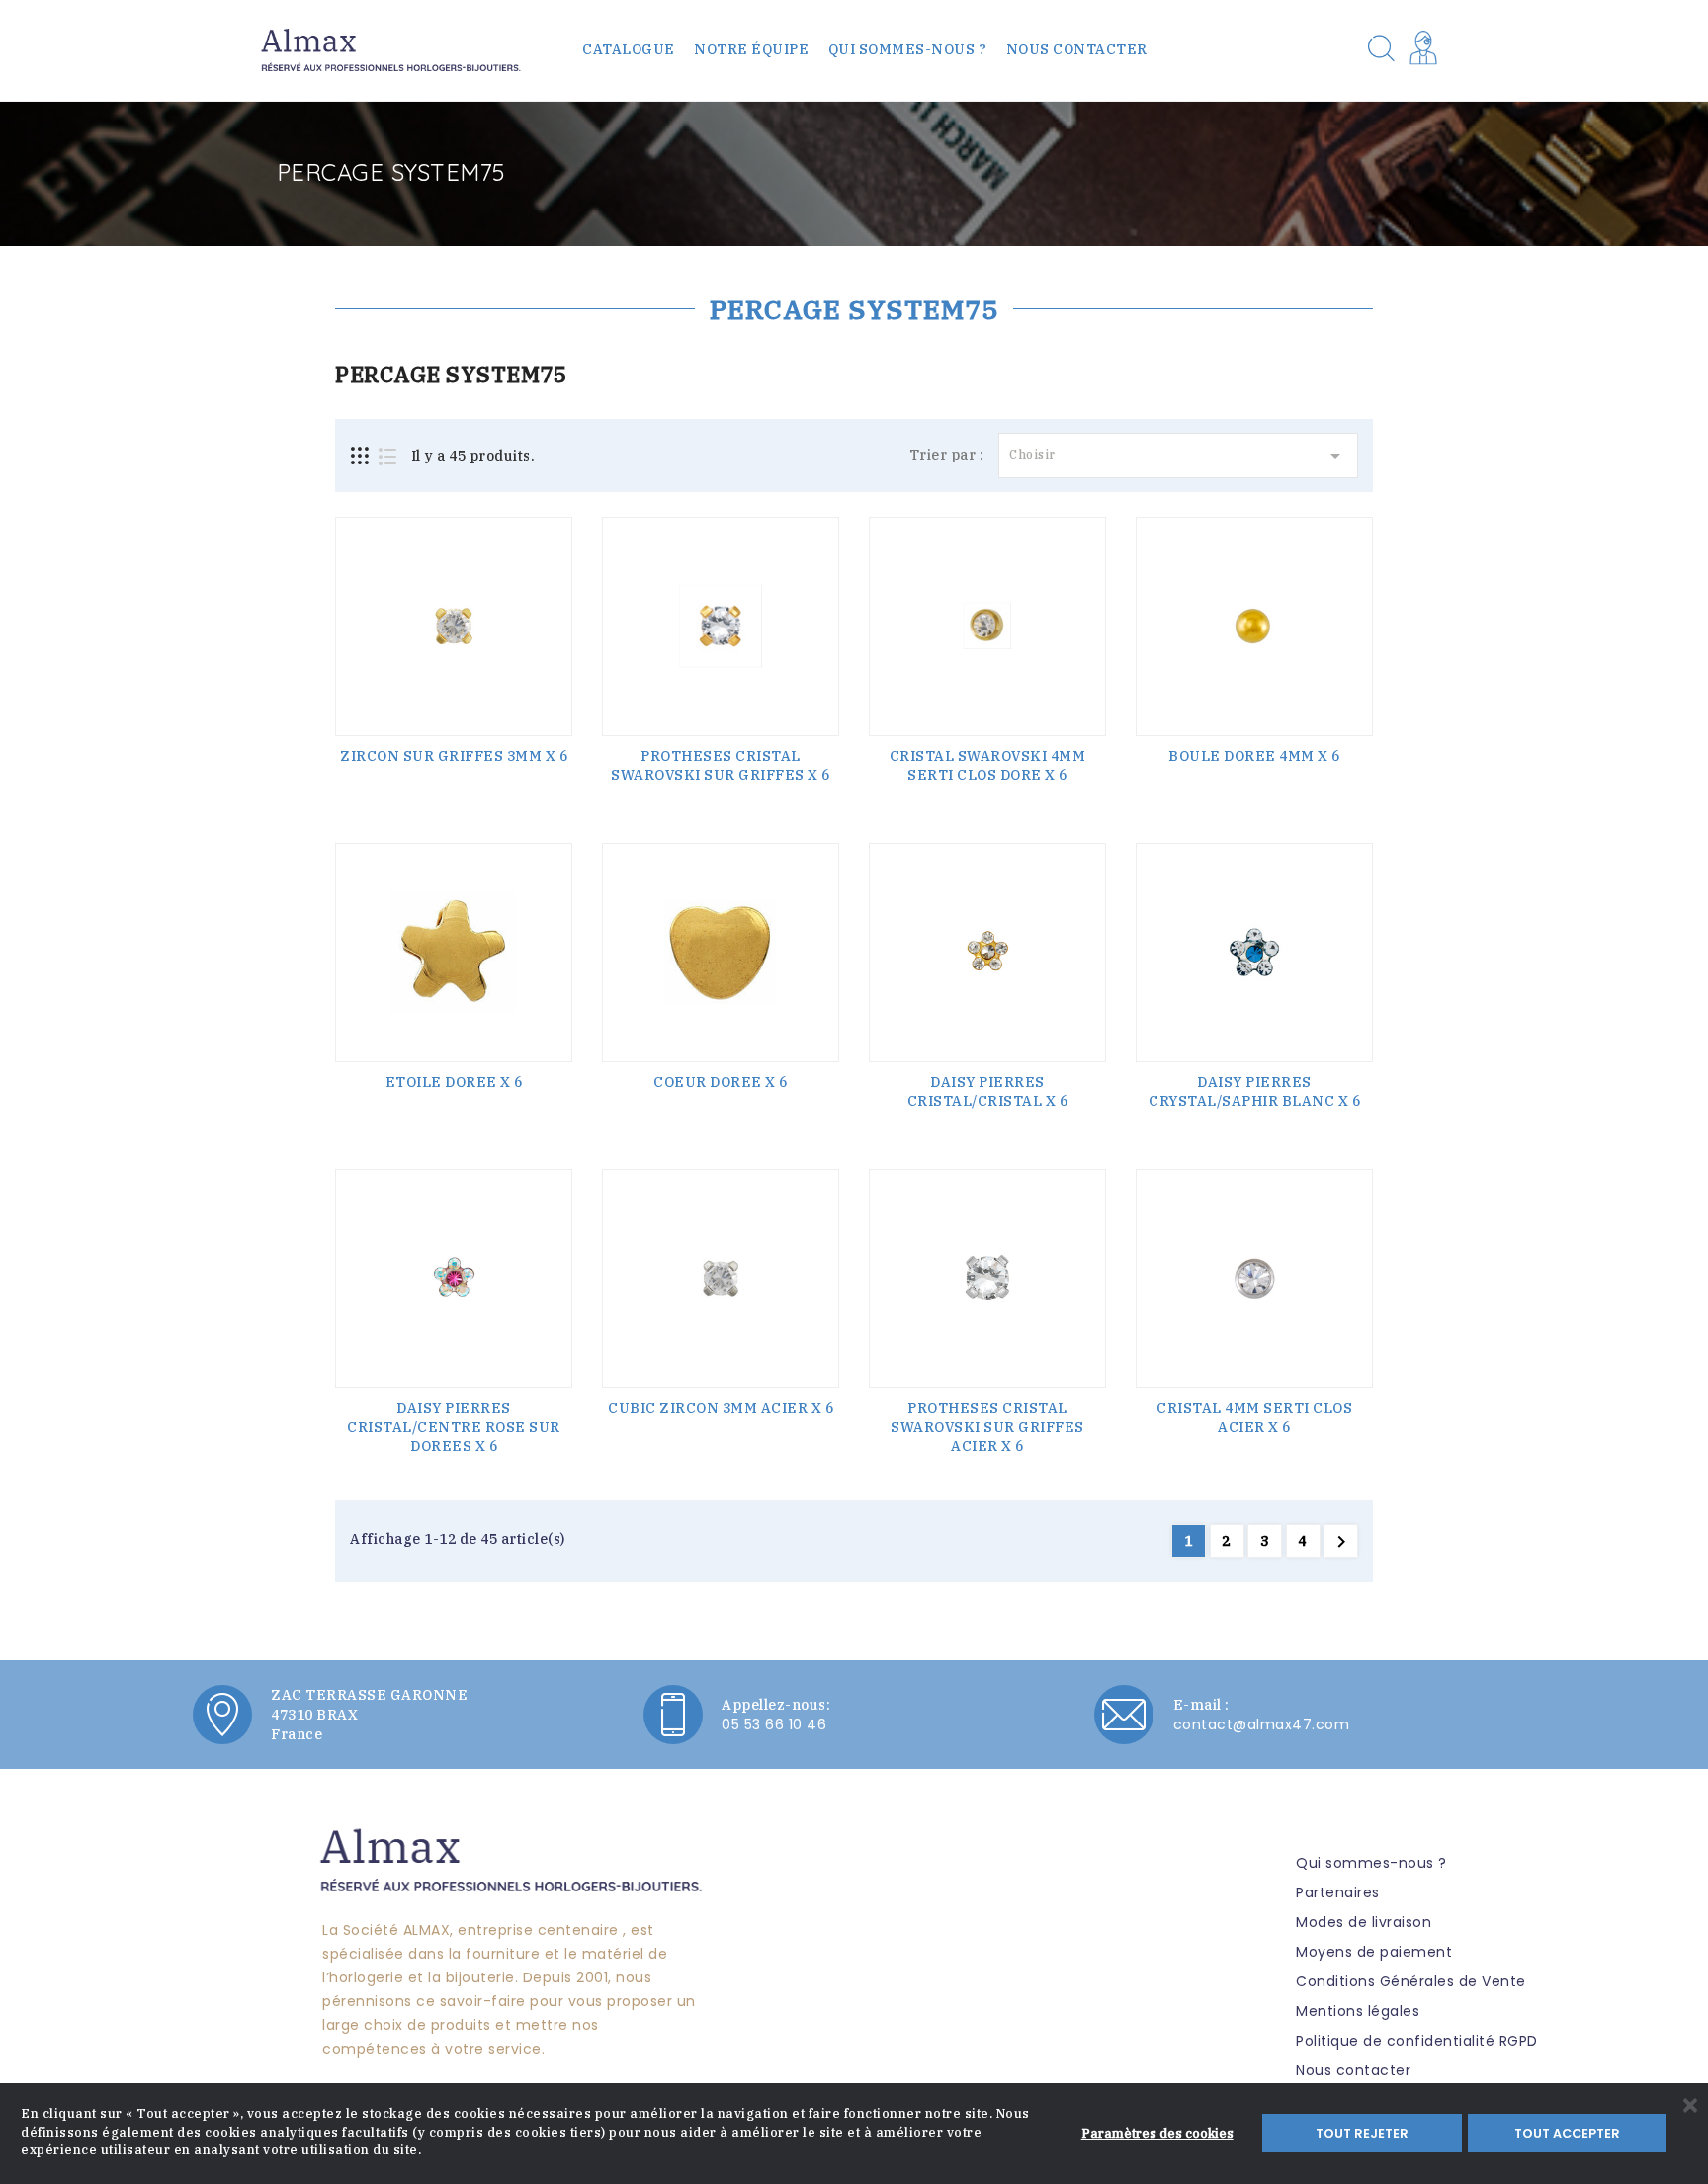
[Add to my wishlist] (552, 572)
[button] (1427, 50)
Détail (454, 763)
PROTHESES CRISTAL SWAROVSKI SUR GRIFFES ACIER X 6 (987, 1427)
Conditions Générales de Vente (1411, 1981)
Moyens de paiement (1374, 1952)
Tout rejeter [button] (1362, 2133)
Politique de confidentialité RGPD (1417, 2041)
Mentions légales (1358, 2011)
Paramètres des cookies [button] (1157, 2133)
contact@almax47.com (1262, 1724)
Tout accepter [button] (1567, 2133)
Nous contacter (1077, 49)
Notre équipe (751, 49)
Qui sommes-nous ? (908, 49)
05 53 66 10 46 (774, 1724)
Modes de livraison (1364, 1922)
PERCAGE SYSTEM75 (854, 309)
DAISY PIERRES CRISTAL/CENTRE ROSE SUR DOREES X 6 (454, 1427)
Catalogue (629, 49)
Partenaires (1338, 1892)
